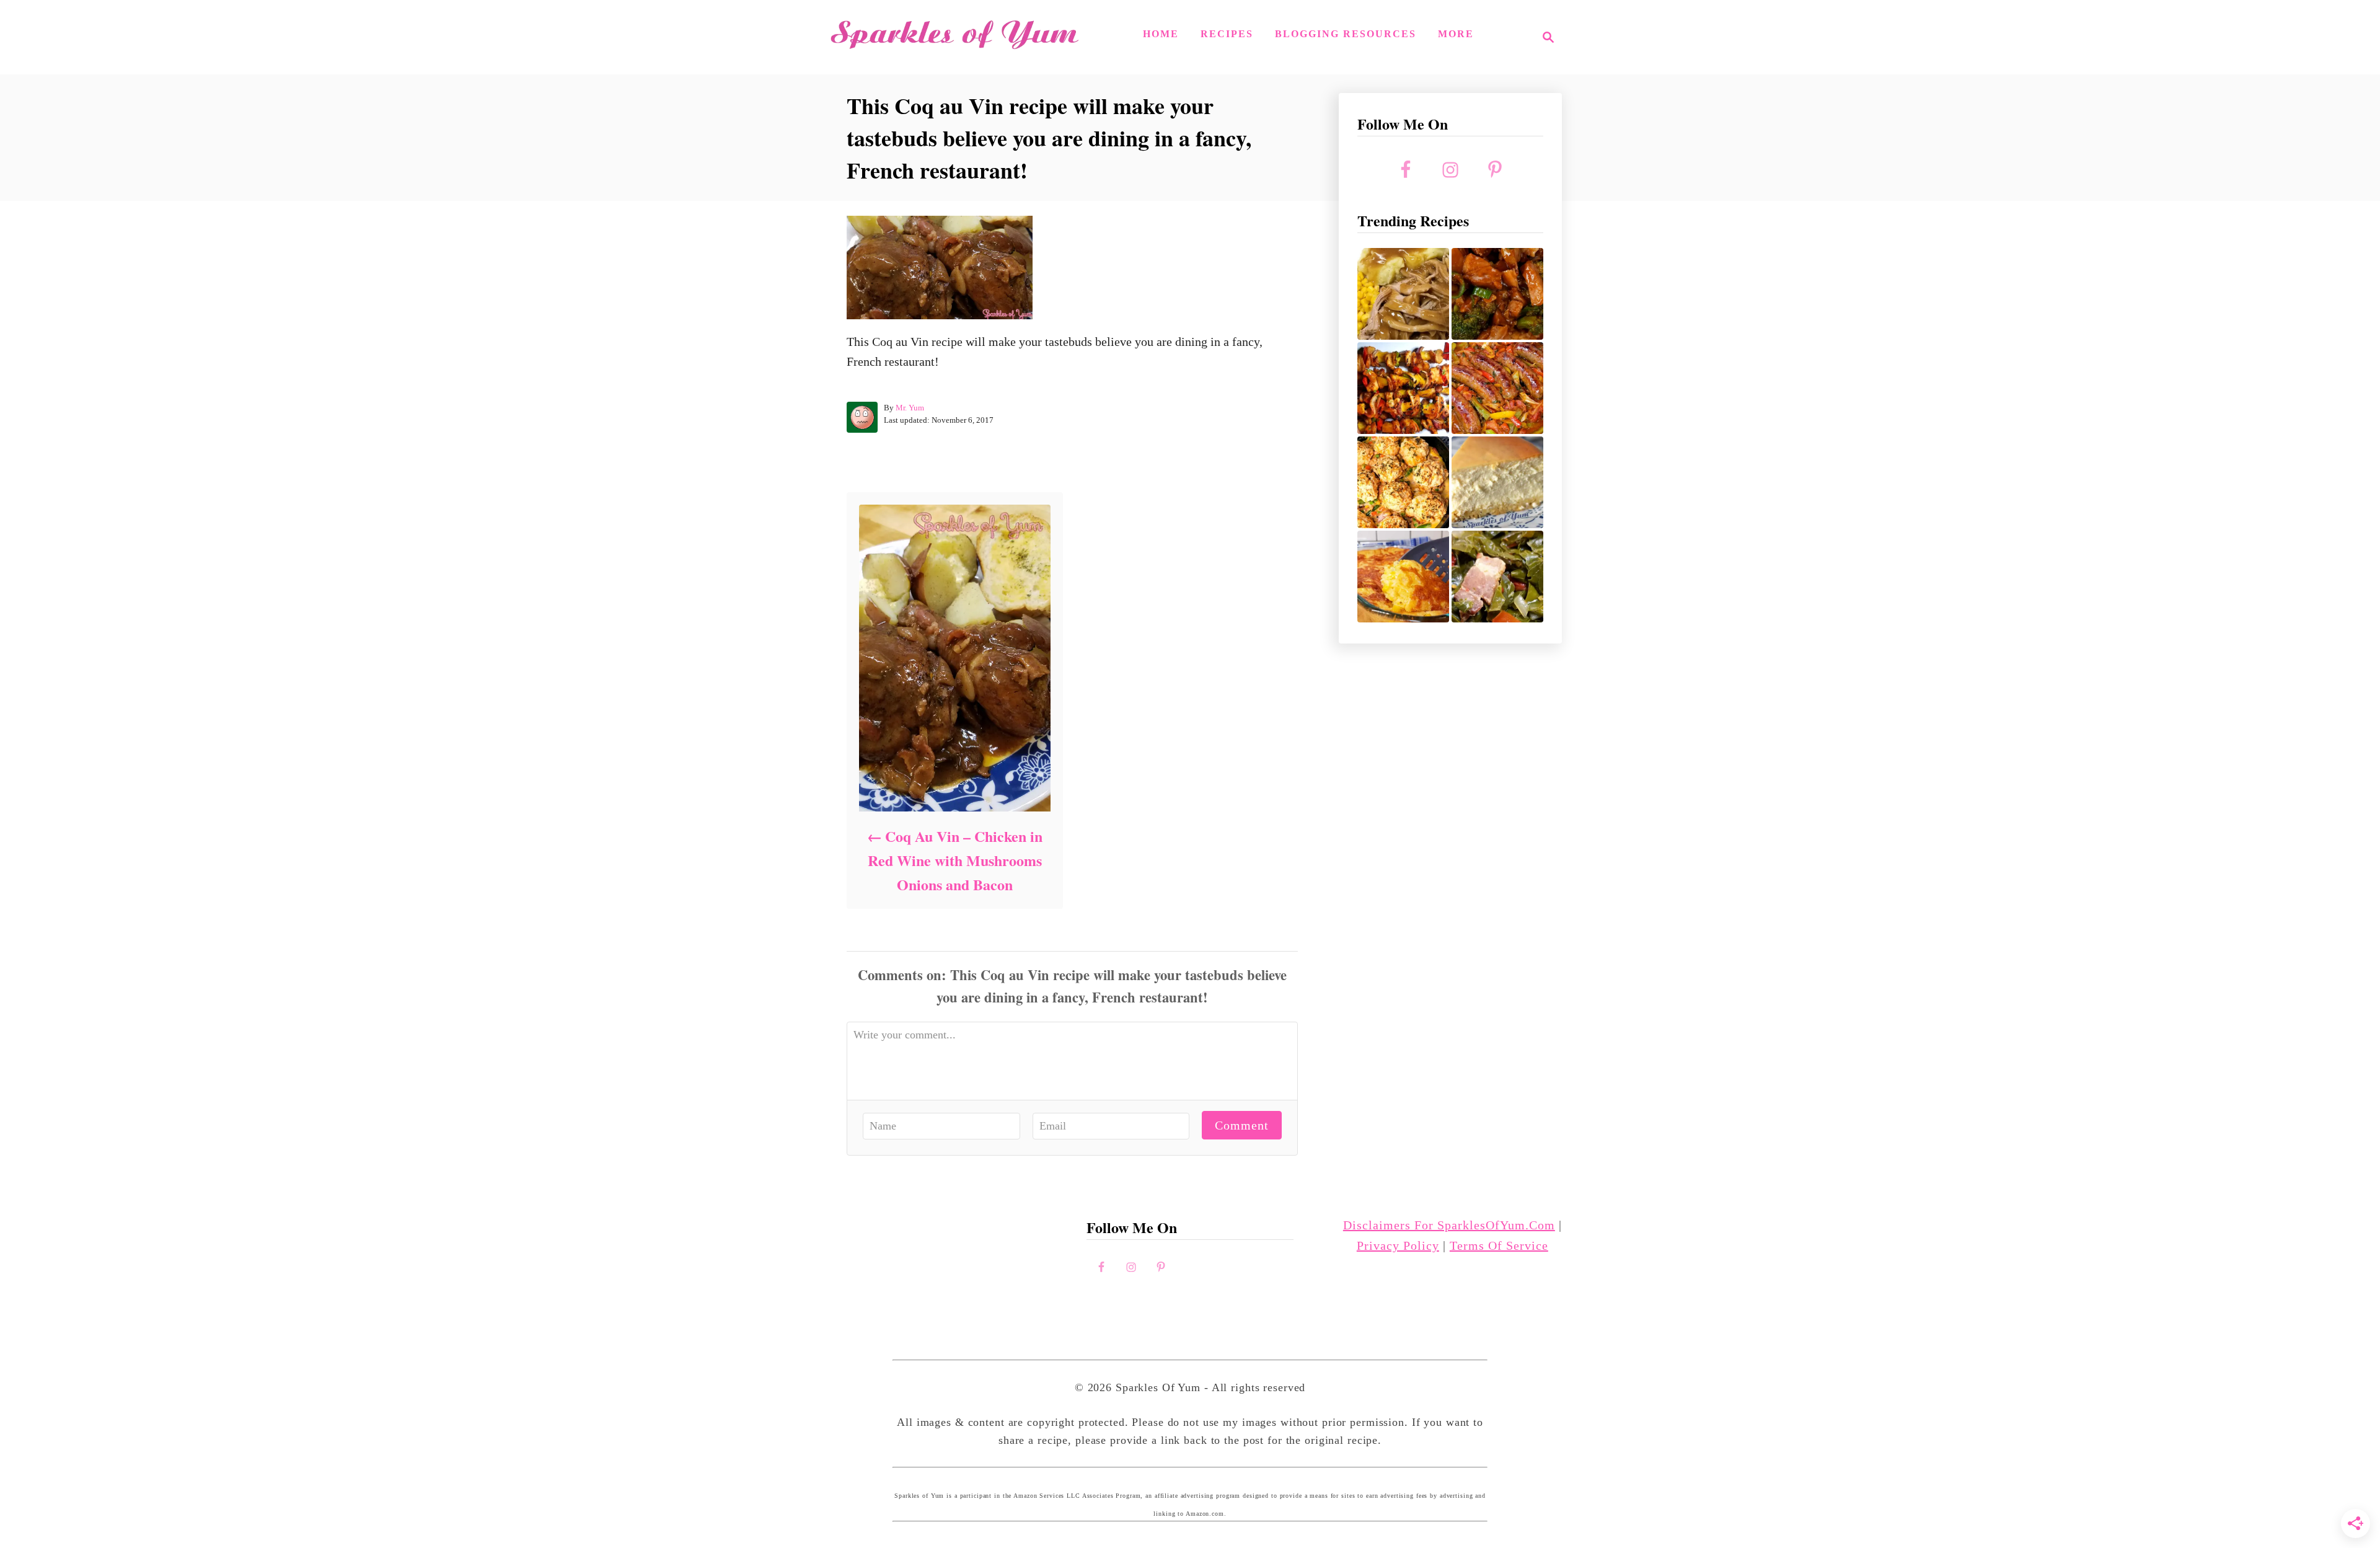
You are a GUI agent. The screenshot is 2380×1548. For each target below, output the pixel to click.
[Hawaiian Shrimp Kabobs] (1403, 388)
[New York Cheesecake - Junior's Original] (1497, 482)
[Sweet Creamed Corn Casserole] (1403, 577)
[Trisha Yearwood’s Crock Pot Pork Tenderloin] (1403, 294)
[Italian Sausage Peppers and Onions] (1497, 388)
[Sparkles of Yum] (954, 37)
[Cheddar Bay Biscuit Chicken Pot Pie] (1403, 482)
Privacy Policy (1398, 1245)
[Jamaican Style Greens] (1497, 577)
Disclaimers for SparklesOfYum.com (1449, 1225)
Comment (1242, 1125)
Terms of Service (1499, 1245)
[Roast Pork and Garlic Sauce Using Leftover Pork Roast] (1497, 294)
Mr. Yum (910, 408)
